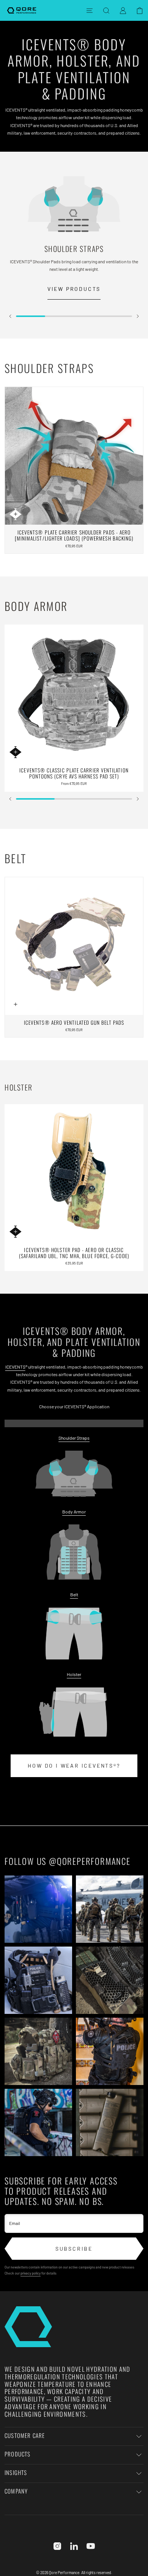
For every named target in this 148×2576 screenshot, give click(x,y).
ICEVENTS (15, 1367)
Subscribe (74, 2249)
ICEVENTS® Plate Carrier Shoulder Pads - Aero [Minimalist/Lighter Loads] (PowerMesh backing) (74, 535)
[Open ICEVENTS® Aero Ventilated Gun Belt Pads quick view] (16, 1004)
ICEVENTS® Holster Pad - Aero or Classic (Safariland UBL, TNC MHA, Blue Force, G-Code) (74, 1253)
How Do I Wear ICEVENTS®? (74, 1766)
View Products (74, 289)
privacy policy (31, 2273)
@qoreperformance (90, 1861)
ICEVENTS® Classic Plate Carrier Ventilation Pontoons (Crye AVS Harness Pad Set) (74, 773)
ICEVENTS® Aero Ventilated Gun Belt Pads (74, 1022)
